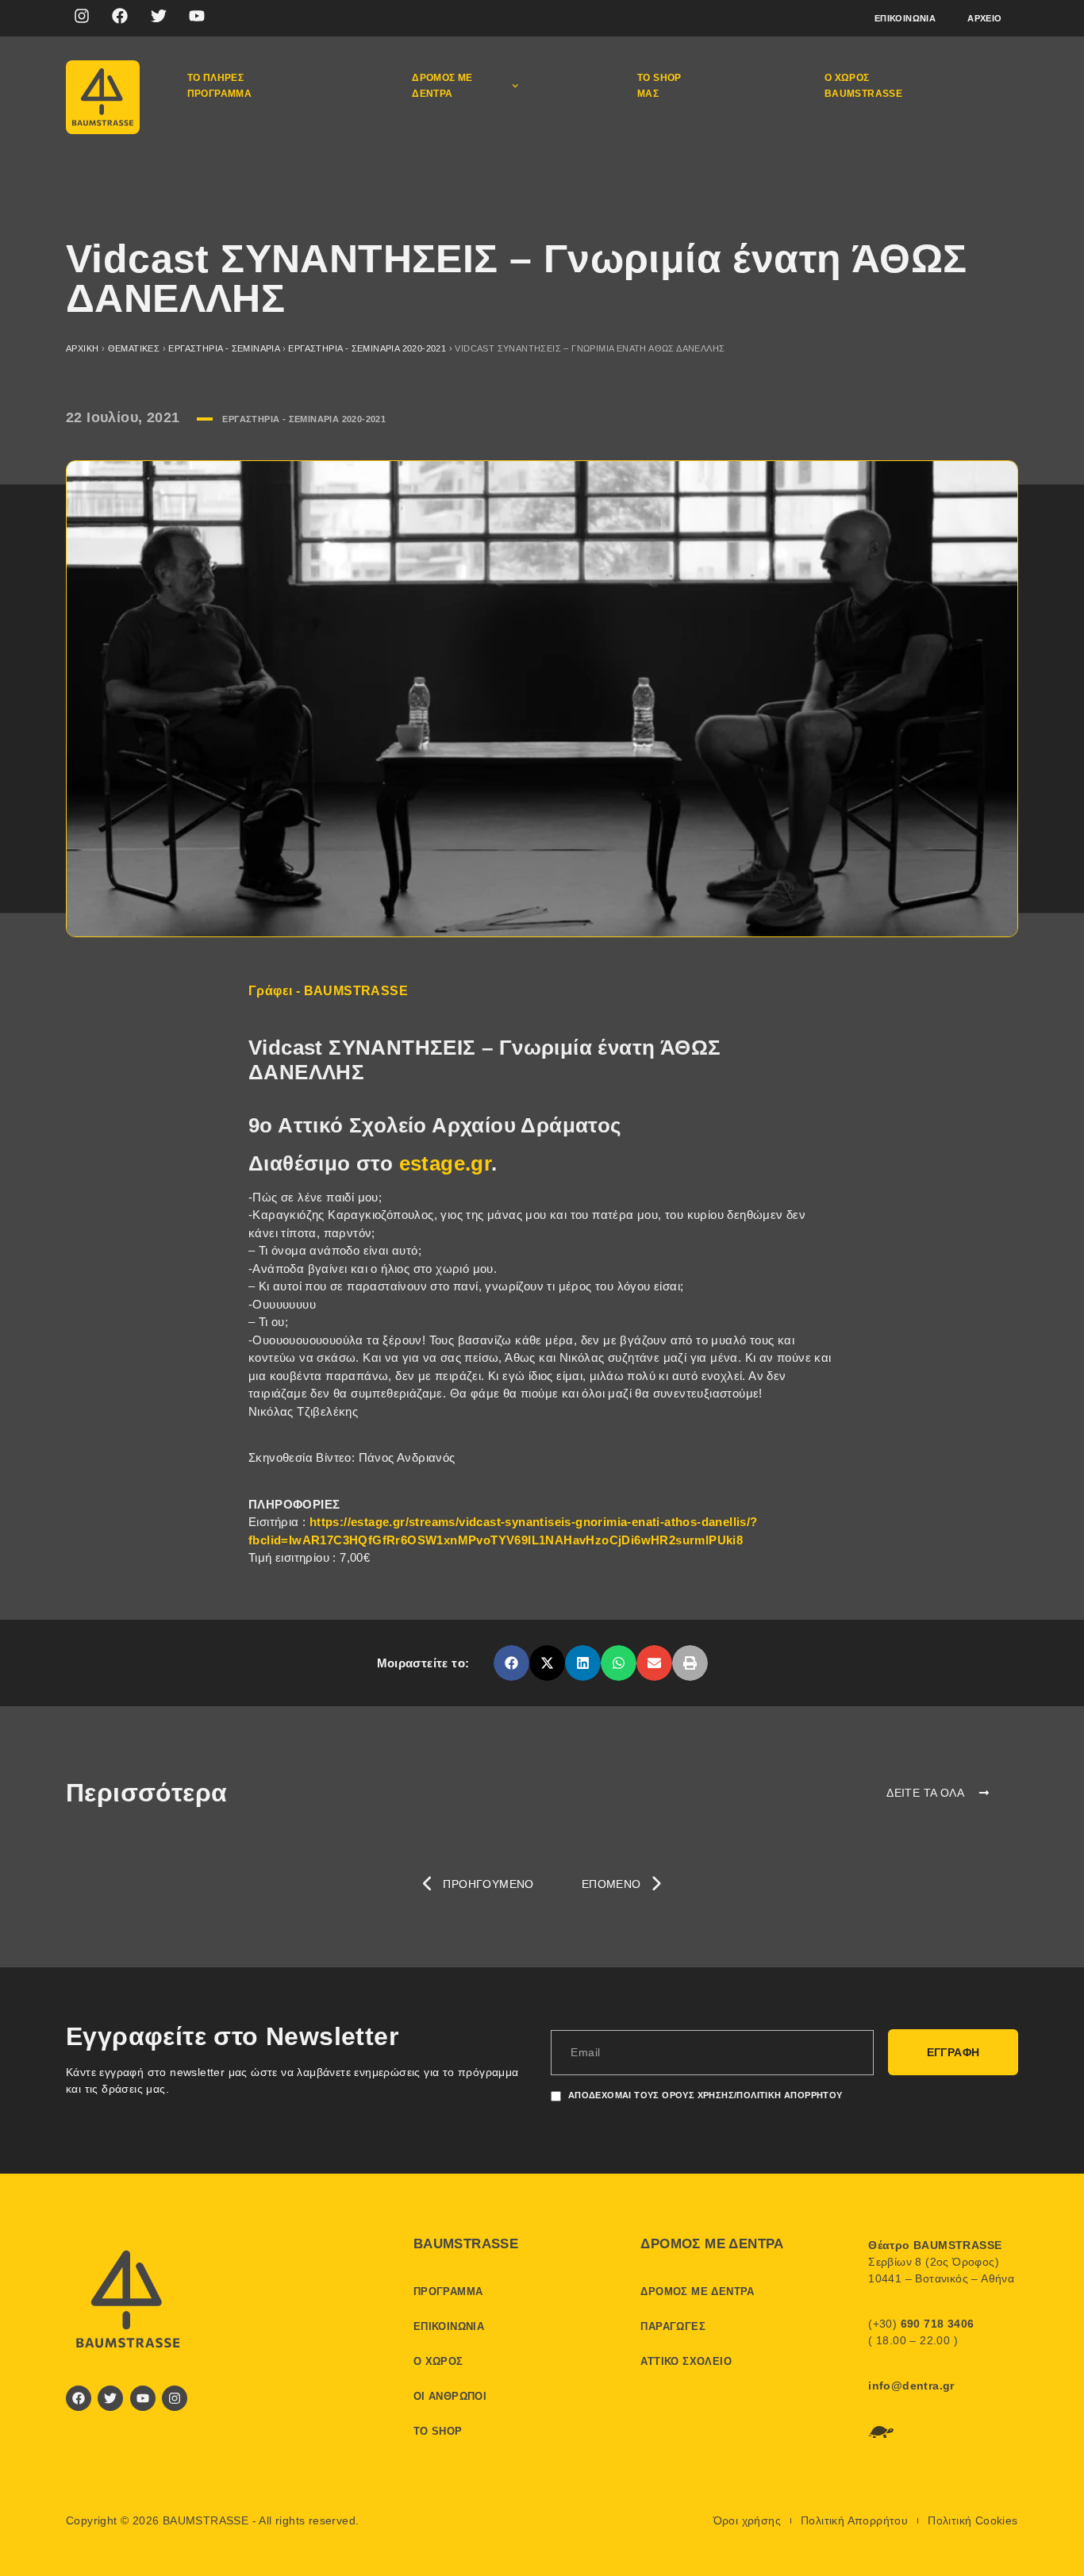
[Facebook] (120, 16)
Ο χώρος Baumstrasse (863, 86)
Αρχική (82, 348)
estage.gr (446, 1163)
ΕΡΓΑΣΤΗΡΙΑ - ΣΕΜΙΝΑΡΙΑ (224, 348)
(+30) (921, 2324)
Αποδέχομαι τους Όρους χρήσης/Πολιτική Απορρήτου (705, 2095)
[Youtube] (197, 16)
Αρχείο (984, 18)
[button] (511, 1663)
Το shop (438, 2431)
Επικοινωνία (905, 18)
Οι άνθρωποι (450, 2396)
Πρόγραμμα (448, 2291)
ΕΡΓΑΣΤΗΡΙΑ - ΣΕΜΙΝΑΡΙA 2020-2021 (367, 348)
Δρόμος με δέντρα (442, 86)
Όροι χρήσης (747, 2520)
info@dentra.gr (911, 2386)
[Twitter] (159, 16)
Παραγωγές (673, 2326)
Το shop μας (659, 86)
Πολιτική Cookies (973, 2520)
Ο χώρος (438, 2361)
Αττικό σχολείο (686, 2361)
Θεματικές (134, 348)
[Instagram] (82, 16)
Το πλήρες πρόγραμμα (220, 86)
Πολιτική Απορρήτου (854, 2520)
